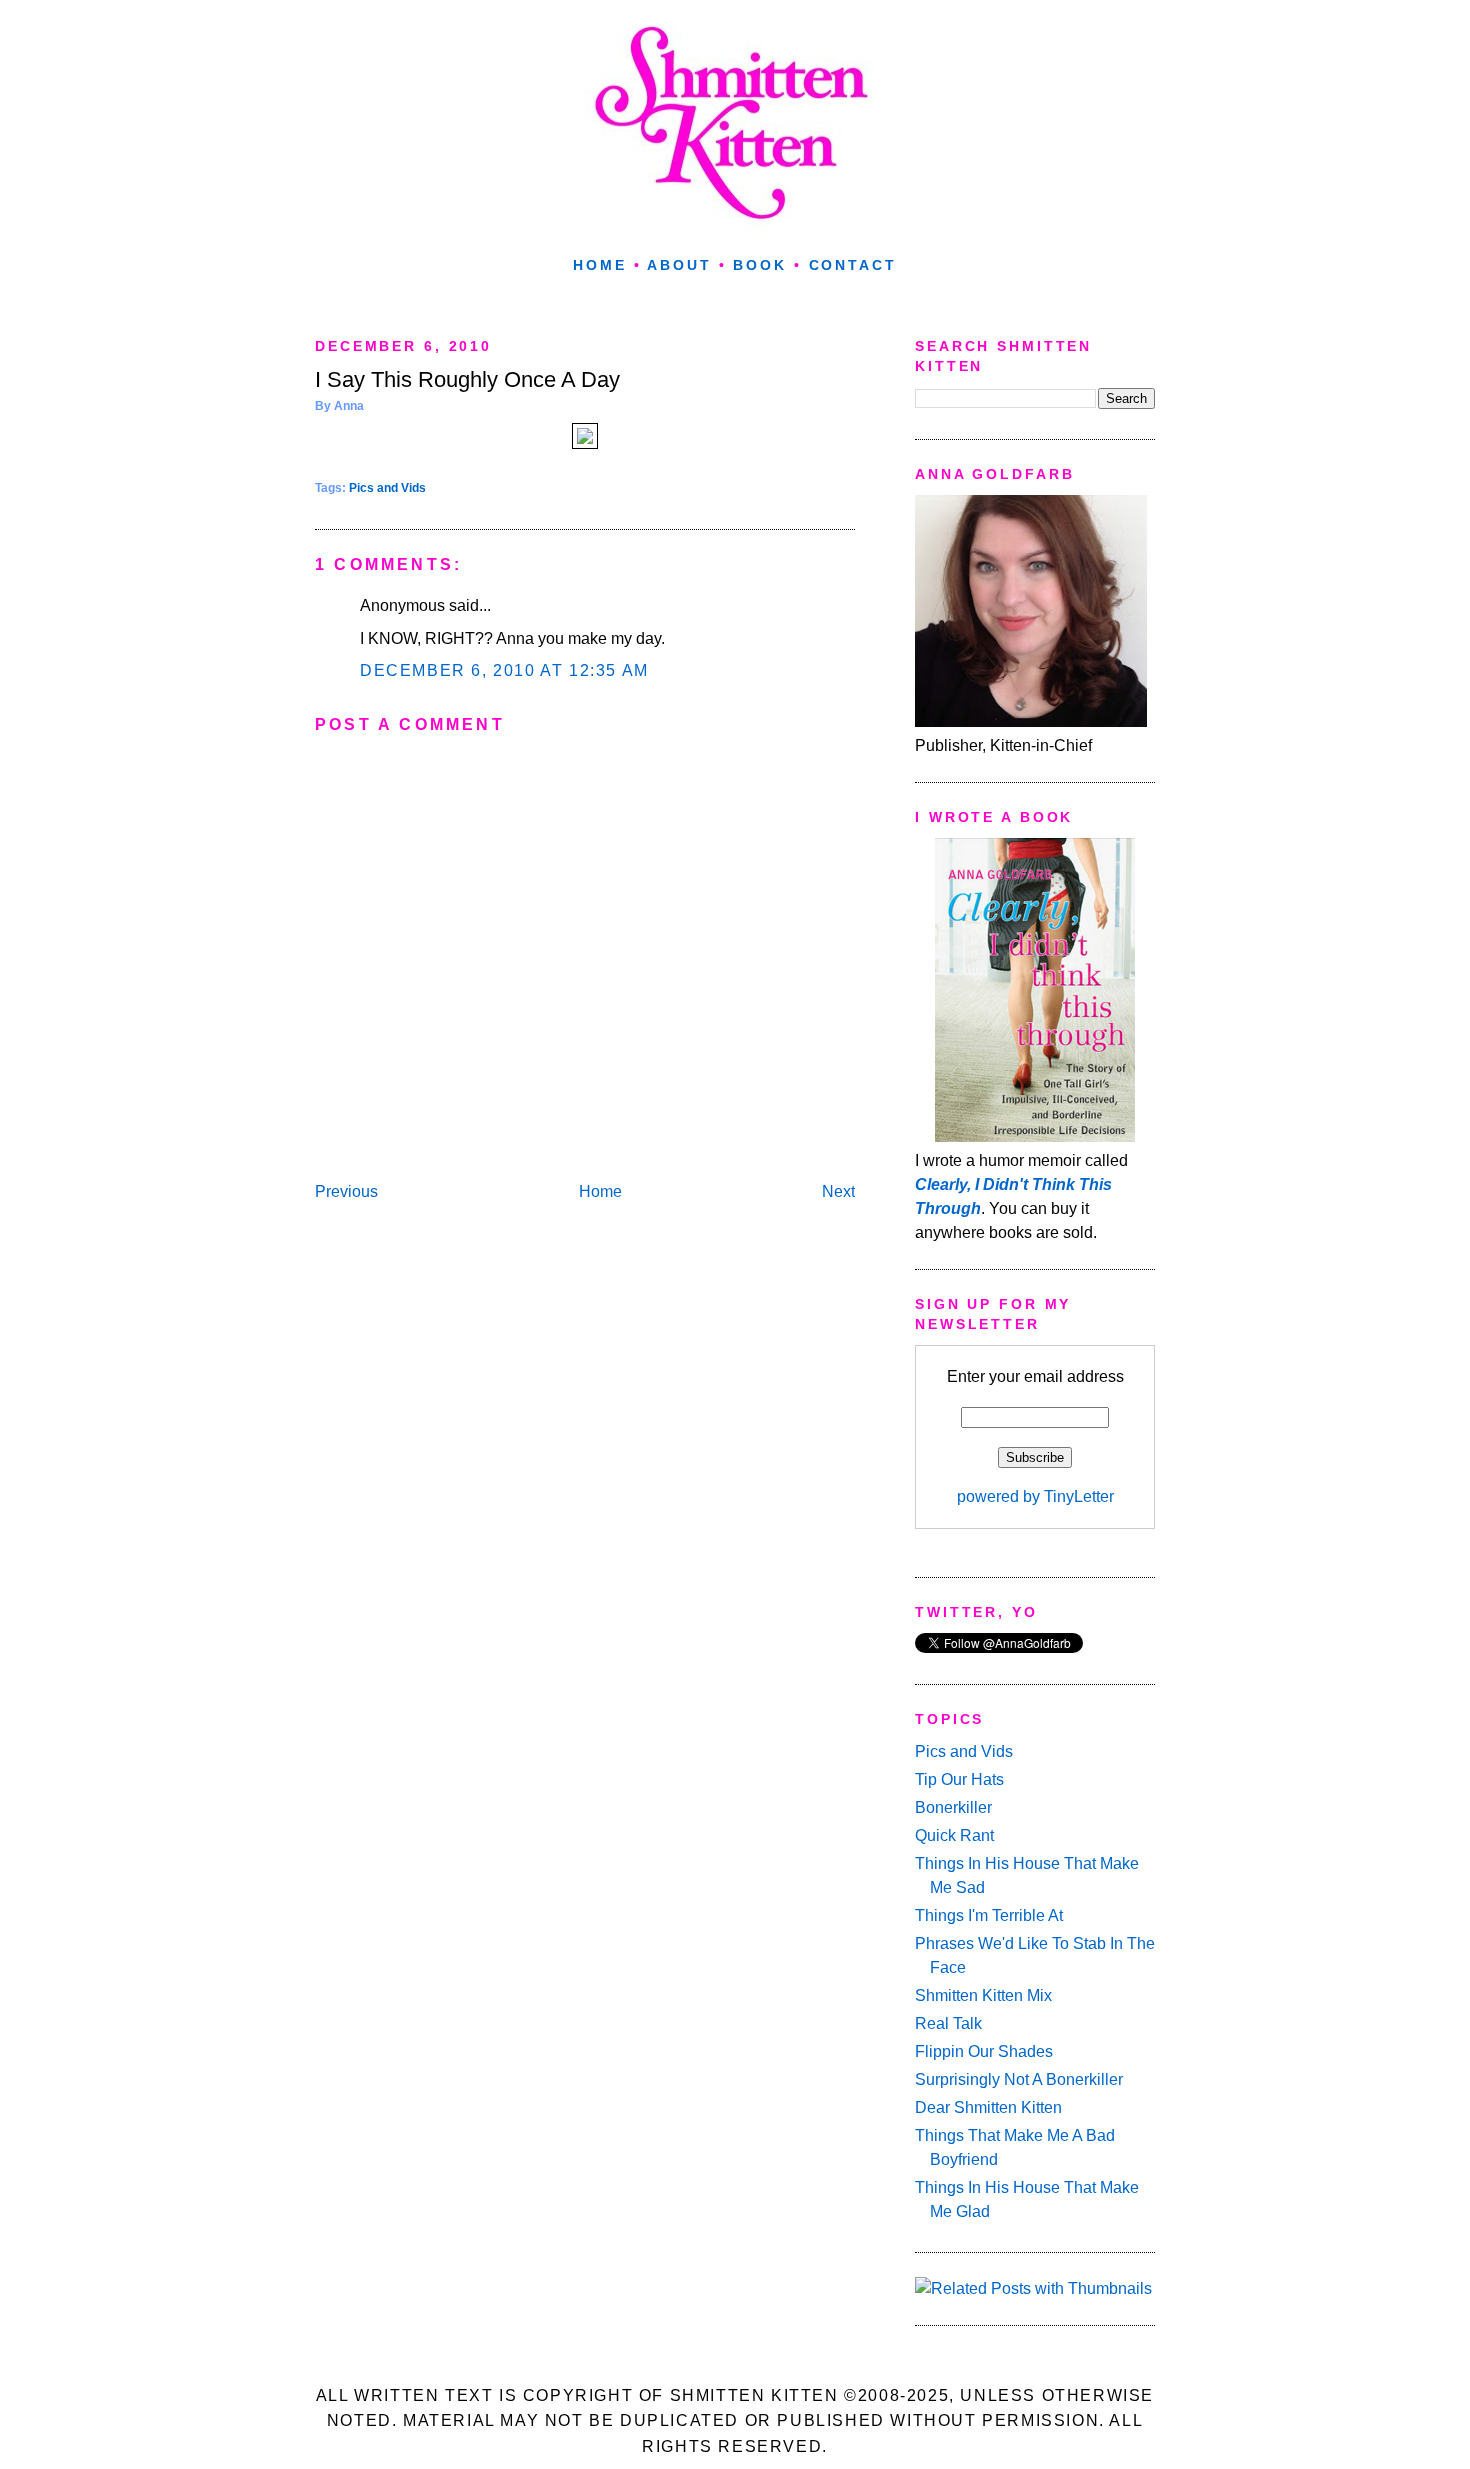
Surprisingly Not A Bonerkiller (1019, 2079)
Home (600, 265)
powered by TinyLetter (1035, 1496)
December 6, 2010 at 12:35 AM (504, 670)
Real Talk (948, 2023)
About (679, 265)
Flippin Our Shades (984, 2051)
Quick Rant (954, 1835)
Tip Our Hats (959, 1779)
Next (838, 1191)
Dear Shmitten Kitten (988, 2107)
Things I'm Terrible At (989, 1915)
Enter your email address (1035, 1376)
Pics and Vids (387, 488)
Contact (853, 265)
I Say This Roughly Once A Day (467, 379)
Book (760, 265)
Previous (346, 1191)
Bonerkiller (953, 1807)
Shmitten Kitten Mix (983, 1995)
